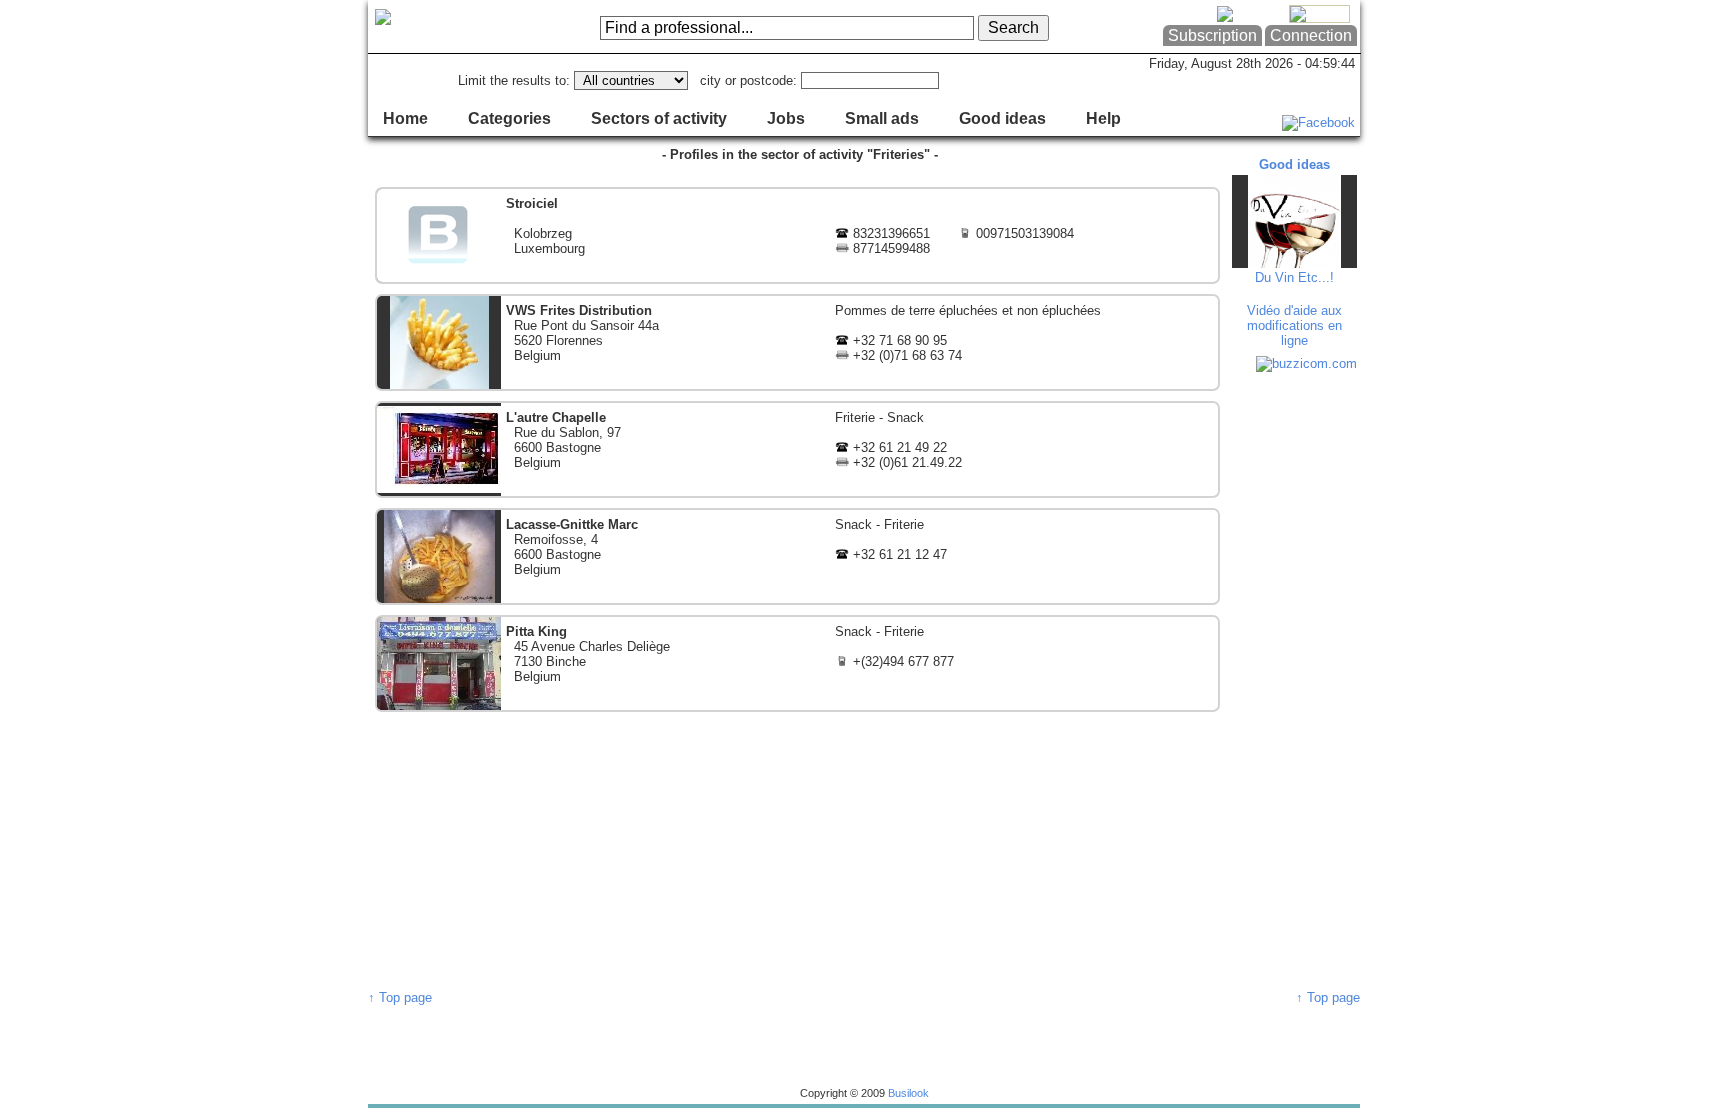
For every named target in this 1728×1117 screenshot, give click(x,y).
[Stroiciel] (797, 235)
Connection (1311, 35)
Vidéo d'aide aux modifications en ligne (1294, 325)
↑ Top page (400, 997)
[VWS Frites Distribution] (797, 342)
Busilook (908, 1093)
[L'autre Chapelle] (797, 449)
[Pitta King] (797, 663)
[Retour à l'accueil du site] (448, 27)
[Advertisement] (1297, 680)
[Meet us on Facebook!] (1318, 122)
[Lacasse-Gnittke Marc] (797, 556)
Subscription (1212, 35)
